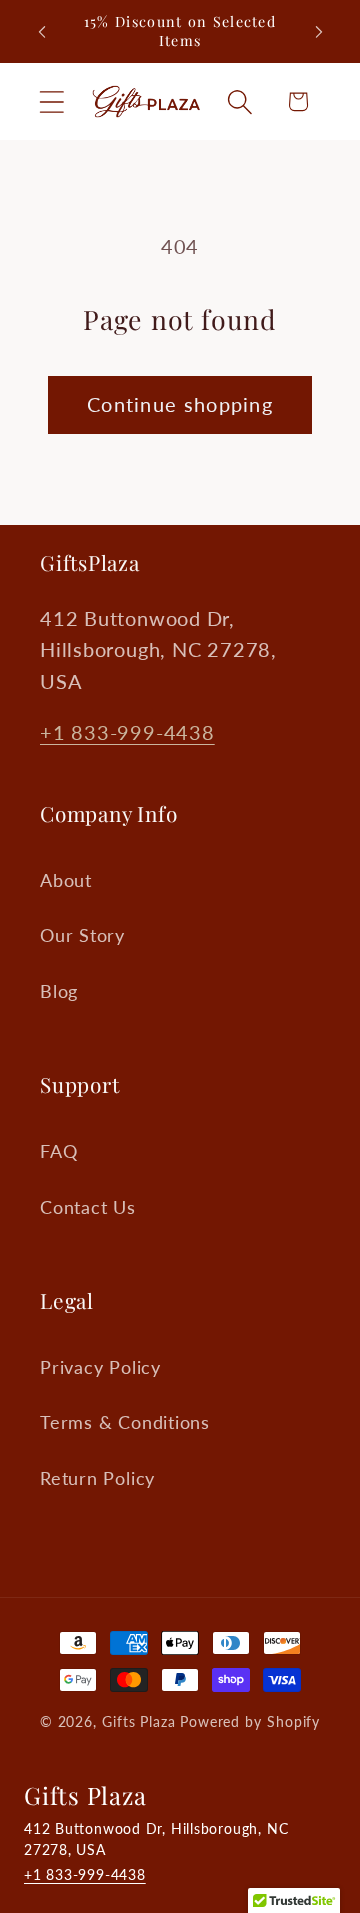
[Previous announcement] (42, 32)
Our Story (82, 935)
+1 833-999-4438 (127, 732)
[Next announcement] (319, 32)
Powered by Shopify (250, 1721)
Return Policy (97, 1478)
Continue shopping (180, 404)
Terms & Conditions (125, 1422)
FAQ (58, 1151)
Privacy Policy (100, 1367)
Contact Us (88, 1207)
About (66, 880)
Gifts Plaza (139, 1721)
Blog (59, 991)
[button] (51, 101)
